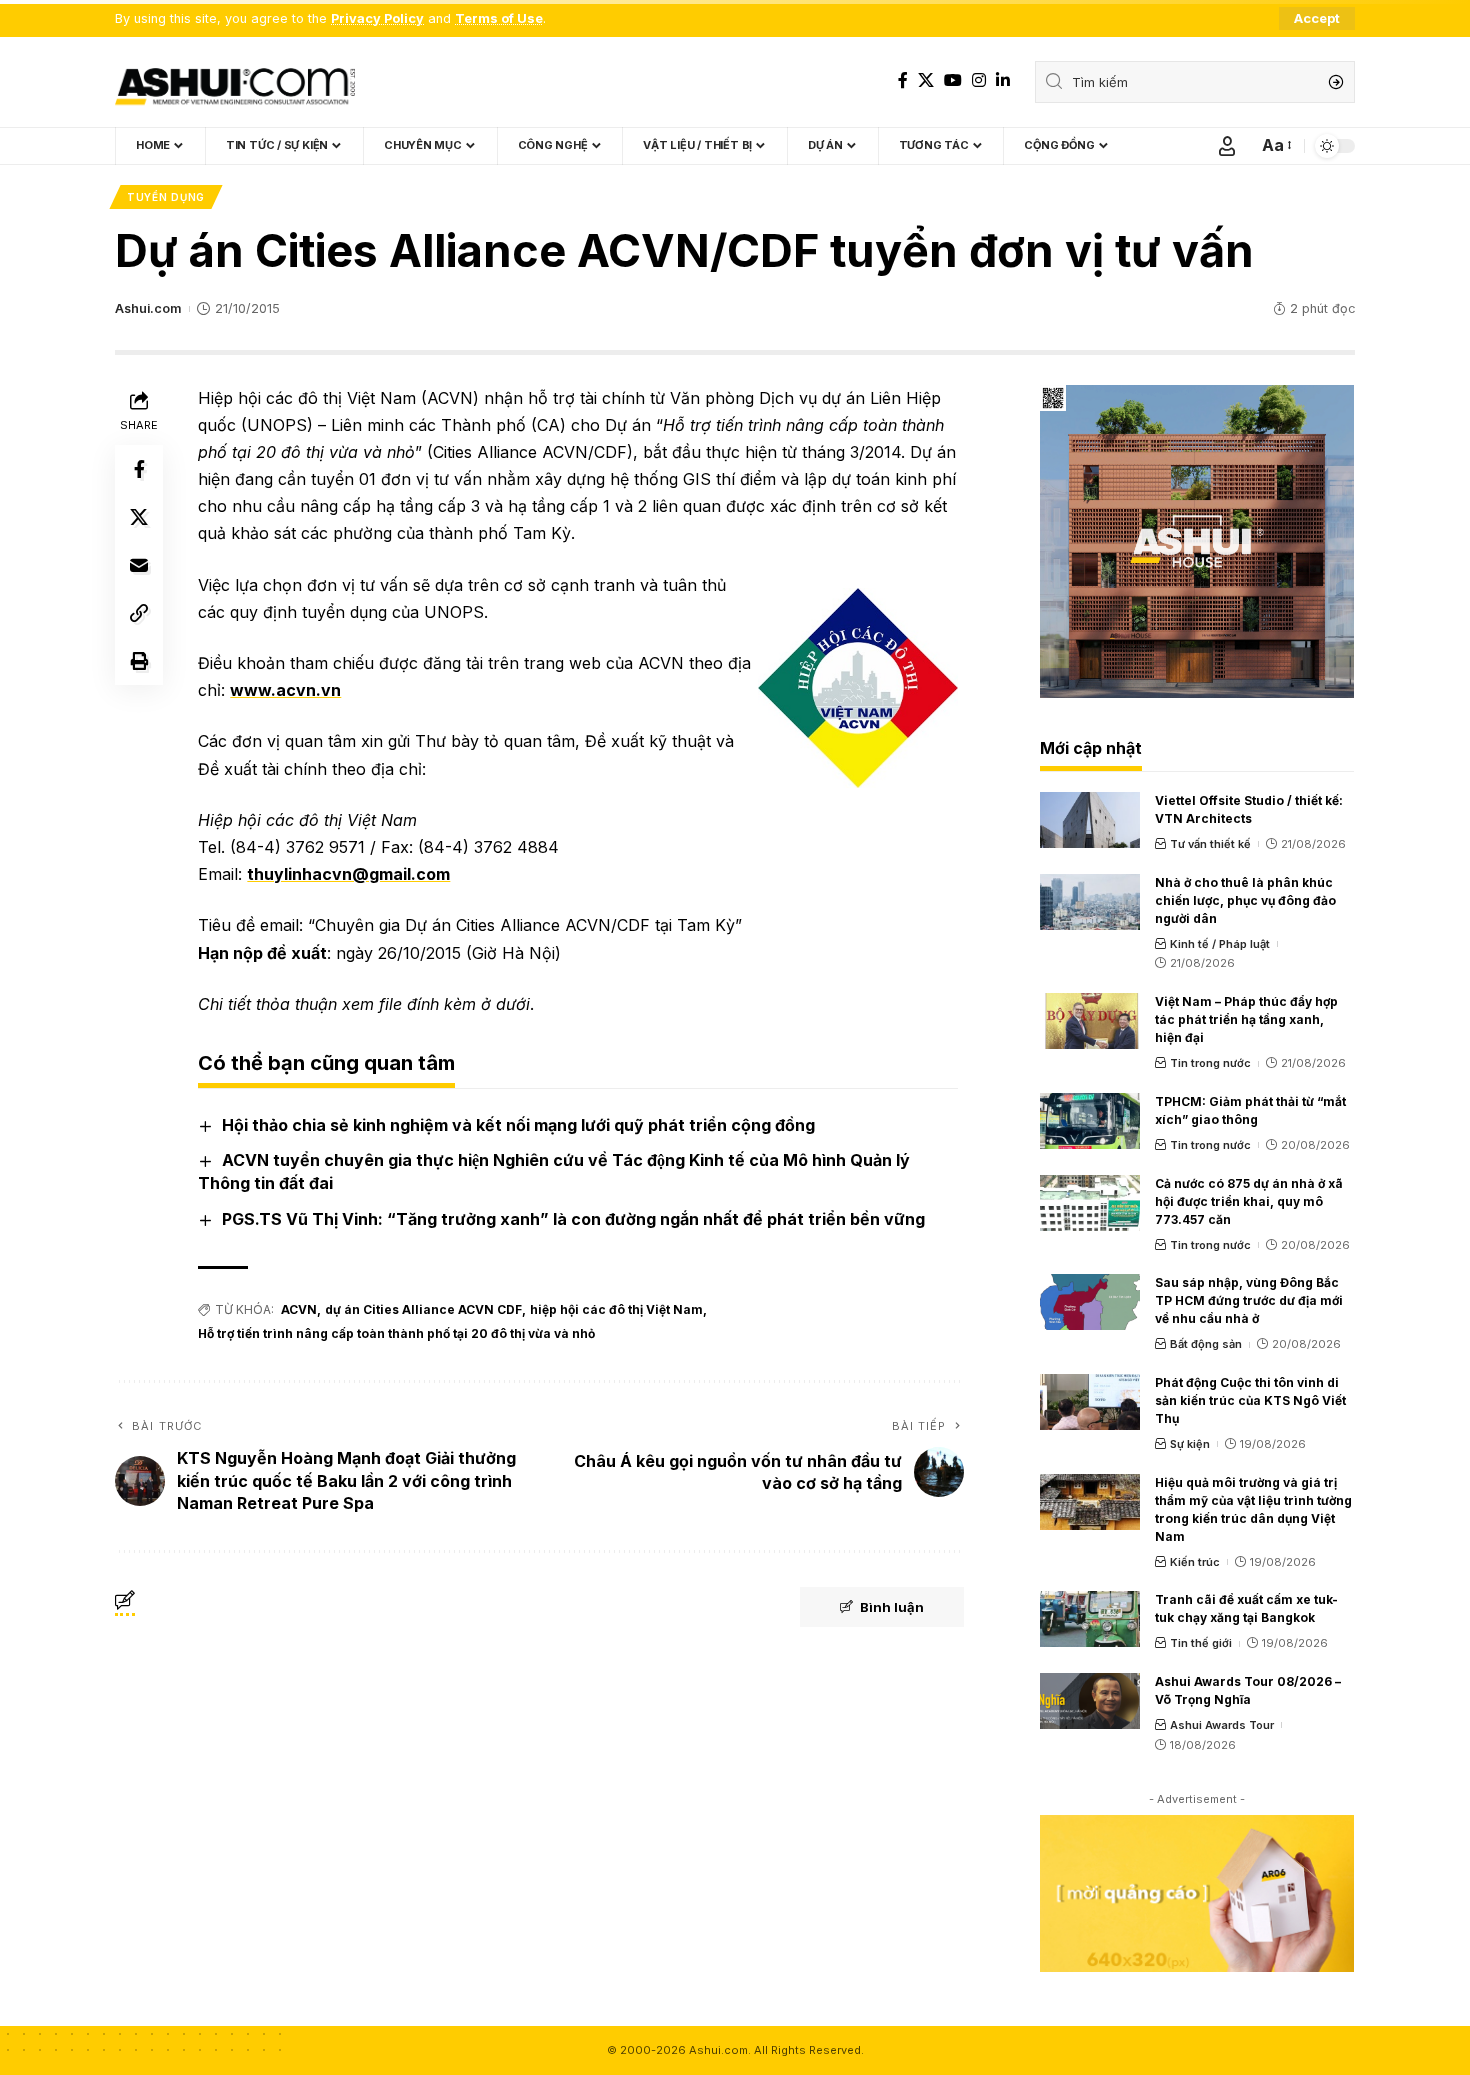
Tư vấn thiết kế (1210, 844)
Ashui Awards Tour (1222, 1725)
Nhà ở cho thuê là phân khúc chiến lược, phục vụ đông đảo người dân (1245, 900)
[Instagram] (979, 80)
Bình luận (892, 1607)
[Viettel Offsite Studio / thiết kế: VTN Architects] (1090, 820)
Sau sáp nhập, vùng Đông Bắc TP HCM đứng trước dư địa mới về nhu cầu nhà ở (1249, 1300)
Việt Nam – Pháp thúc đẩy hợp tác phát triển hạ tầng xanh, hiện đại (1246, 1019)
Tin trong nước (1210, 1063)
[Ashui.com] (235, 82)
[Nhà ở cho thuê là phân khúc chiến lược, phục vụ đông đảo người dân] (1090, 902)
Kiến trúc (1195, 1562)
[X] (926, 80)
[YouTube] (953, 80)
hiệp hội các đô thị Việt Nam (616, 1309)
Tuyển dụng (166, 197)
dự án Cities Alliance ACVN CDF (423, 1309)
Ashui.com (148, 308)
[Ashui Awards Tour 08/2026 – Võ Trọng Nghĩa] (1090, 1701)
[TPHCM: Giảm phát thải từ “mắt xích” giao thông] (1090, 1121)
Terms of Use (499, 18)
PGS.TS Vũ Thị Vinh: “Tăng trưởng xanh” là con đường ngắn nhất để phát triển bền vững (573, 1219)
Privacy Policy (377, 18)
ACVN (299, 1309)
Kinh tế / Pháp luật (1220, 944)
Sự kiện (1190, 1444)
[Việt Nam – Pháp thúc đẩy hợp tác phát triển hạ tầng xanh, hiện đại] (1090, 1021)
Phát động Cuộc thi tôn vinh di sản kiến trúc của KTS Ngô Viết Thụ (1250, 1400)
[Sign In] (1227, 146)
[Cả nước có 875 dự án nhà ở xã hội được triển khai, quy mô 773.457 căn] (1090, 1203)
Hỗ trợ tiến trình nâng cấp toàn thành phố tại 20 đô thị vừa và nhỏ (396, 1333)
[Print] (139, 660)
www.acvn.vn (285, 690)
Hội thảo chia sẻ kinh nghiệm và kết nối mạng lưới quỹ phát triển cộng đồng (518, 1125)
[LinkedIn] (1003, 80)
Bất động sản (1206, 1344)
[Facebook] (903, 80)
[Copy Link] (139, 612)
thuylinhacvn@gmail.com (348, 874)
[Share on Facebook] (139, 468)
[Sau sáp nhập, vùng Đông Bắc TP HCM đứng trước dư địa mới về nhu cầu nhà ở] (1090, 1302)
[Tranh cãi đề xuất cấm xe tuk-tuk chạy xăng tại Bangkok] (1090, 1619)
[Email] (139, 564)
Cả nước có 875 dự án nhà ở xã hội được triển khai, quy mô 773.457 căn (1249, 1201)
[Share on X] (139, 516)
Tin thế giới (1201, 1643)
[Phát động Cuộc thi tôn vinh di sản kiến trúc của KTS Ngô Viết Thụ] (1090, 1402)
